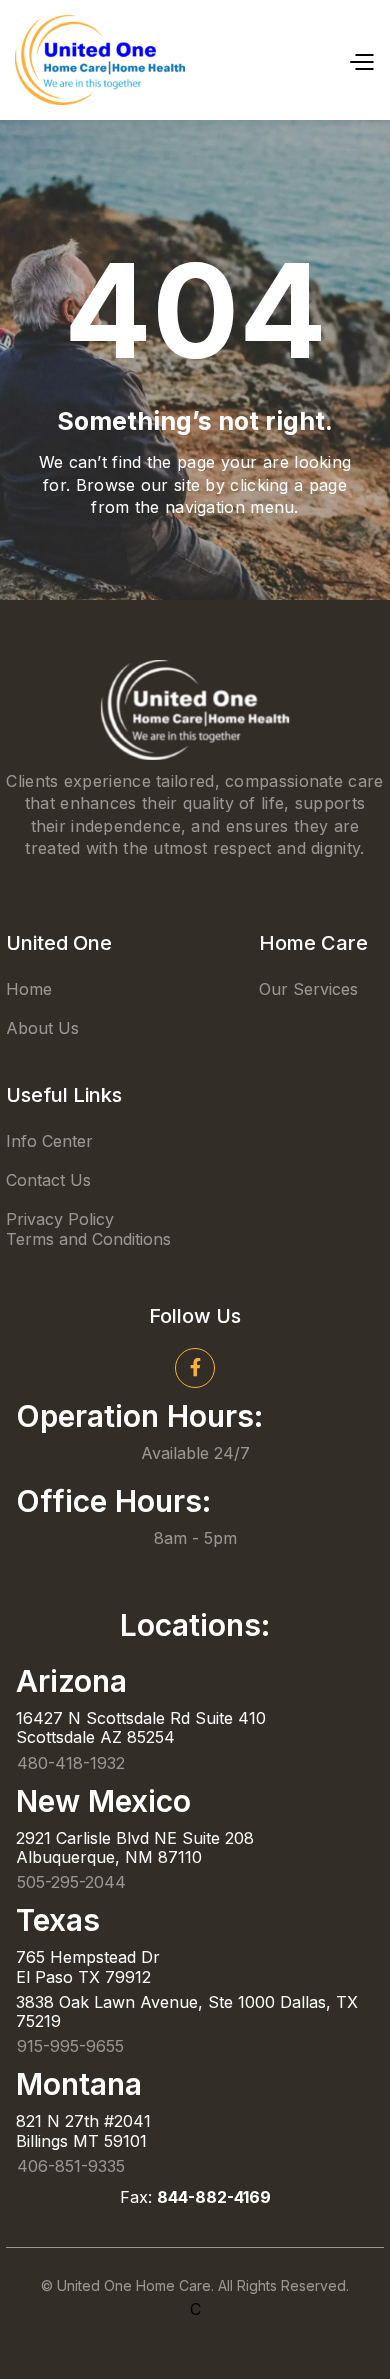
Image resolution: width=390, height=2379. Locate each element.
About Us (42, 1028)
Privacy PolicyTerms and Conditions (88, 1228)
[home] (100, 60)
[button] (361, 60)
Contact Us (48, 1180)
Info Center (49, 1141)
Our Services (308, 989)
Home (29, 989)
